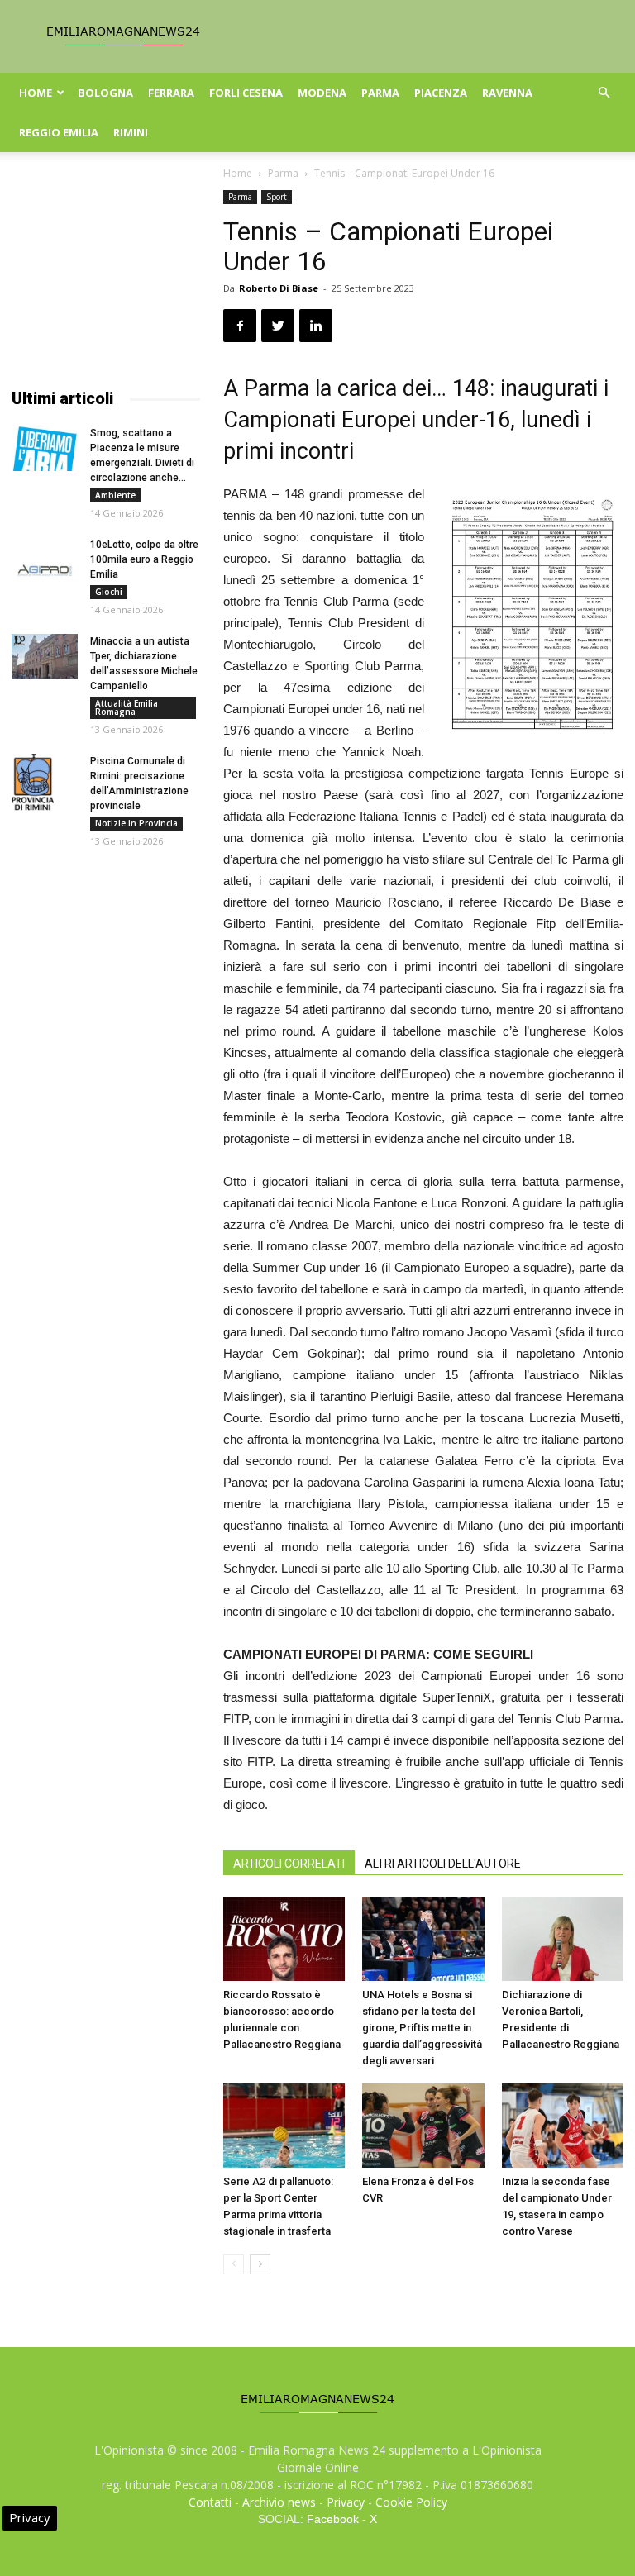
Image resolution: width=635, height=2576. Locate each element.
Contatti (210, 2502)
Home (36, 93)
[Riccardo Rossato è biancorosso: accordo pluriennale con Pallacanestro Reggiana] (284, 1939)
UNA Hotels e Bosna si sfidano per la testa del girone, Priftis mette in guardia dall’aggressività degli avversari (422, 2028)
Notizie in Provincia (136, 823)
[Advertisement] (106, 273)
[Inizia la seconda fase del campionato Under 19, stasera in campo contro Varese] (563, 2125)
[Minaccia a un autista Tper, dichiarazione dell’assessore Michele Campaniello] (45, 657)
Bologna (105, 93)
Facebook (333, 2519)
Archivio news (279, 2502)
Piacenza (441, 93)
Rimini (131, 132)
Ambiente (115, 495)
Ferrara (171, 93)
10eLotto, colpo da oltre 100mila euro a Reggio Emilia (144, 559)
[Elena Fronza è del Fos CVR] (423, 2125)
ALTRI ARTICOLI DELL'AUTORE (443, 1864)
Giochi (109, 592)
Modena (322, 93)
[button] (604, 93)
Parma (380, 93)
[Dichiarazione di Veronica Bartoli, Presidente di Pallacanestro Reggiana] (563, 1939)
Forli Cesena (246, 93)
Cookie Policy (411, 2502)
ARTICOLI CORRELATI (289, 1864)
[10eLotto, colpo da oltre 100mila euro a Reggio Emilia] (45, 560)
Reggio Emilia (59, 132)
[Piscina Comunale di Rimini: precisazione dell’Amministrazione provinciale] (45, 782)
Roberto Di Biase (279, 288)
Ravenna (507, 93)
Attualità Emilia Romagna (127, 707)
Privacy (346, 2502)
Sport (277, 197)
